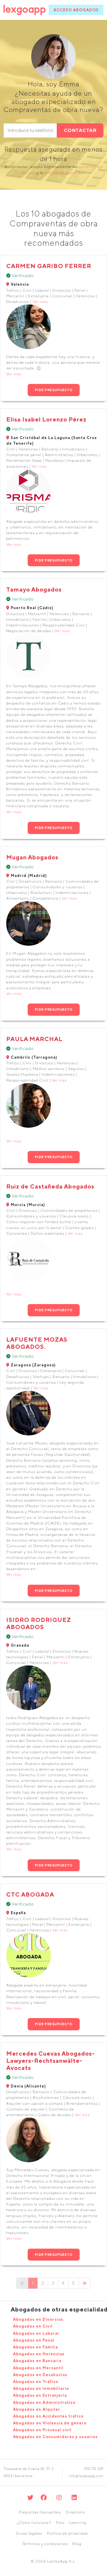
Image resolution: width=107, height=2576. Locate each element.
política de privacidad (64, 173)
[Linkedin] (74, 2498)
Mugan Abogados (32, 857)
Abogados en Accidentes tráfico (48, 2416)
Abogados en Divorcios (38, 2319)
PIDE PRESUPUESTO (54, 390)
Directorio (75, 2512)
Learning (78, 2523)
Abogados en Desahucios (40, 2375)
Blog (77, 2544)
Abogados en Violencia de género (50, 2423)
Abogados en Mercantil (38, 2368)
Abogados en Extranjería (40, 2395)
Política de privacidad (67, 2533)
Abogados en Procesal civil (42, 2430)
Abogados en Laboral (36, 2333)
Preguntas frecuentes (40, 2512)
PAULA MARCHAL (34, 1039)
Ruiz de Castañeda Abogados (50, 1186)
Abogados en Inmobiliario (41, 2388)
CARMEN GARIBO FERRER (49, 266)
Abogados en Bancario (37, 2361)
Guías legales (29, 2533)
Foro (60, 2523)
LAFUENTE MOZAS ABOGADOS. (37, 1343)
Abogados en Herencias (39, 2354)
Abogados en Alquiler (37, 2409)
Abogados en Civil (33, 2326)
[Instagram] (59, 2498)
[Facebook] (44, 2498)
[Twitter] (30, 2498)
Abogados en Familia (36, 2347)
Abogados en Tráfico (36, 2382)
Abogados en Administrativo (44, 2402)
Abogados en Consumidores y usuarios (55, 2437)
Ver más (40, 302)
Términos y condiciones (45, 2544)
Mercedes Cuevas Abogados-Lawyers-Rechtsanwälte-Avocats (51, 2061)
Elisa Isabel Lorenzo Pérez (46, 419)
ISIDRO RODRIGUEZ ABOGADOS (39, 1623)
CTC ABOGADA (30, 1894)
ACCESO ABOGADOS (76, 10)
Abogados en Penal (34, 2340)
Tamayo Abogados (34, 589)
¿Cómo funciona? (34, 2523)
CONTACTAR (80, 130)
